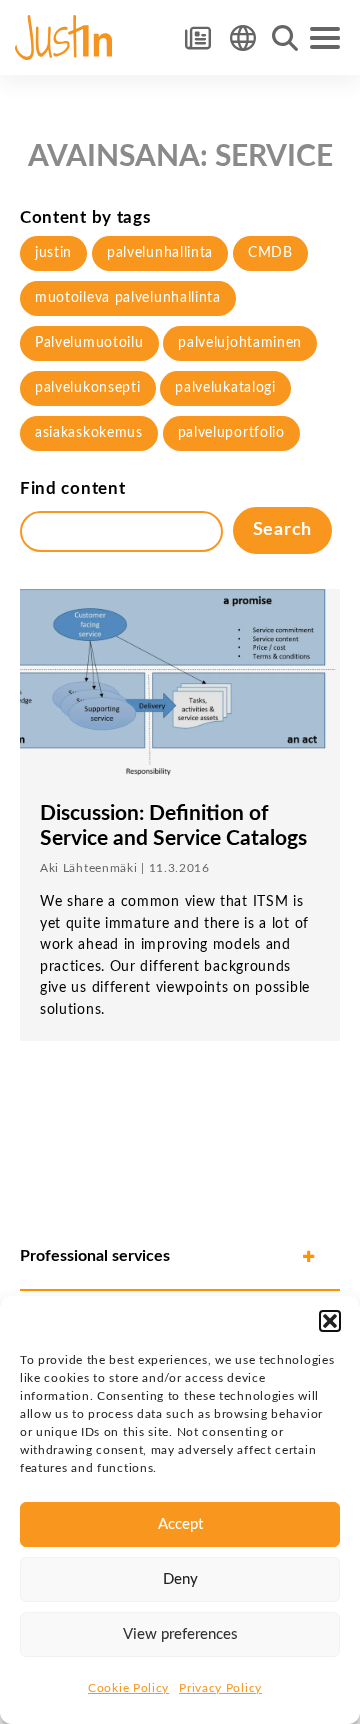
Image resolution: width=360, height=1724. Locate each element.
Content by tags (85, 217)
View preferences (180, 1634)
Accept (180, 1524)
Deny (180, 1579)
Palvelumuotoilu (89, 343)
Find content (72, 488)
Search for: (285, 38)
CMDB (270, 253)
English (242, 37)
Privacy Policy (220, 1688)
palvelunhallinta (160, 253)
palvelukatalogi (225, 388)
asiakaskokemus (89, 433)
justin (53, 253)
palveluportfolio (231, 433)
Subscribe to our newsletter (197, 37)
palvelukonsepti (88, 388)
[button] (330, 1321)
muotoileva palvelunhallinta (128, 298)
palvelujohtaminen (240, 343)
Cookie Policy (128, 1688)
